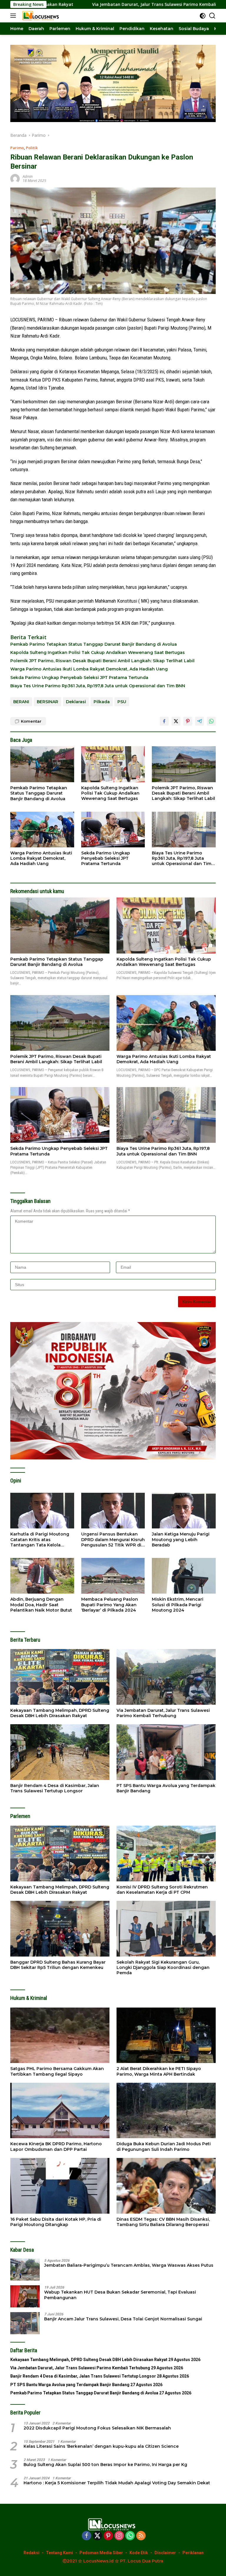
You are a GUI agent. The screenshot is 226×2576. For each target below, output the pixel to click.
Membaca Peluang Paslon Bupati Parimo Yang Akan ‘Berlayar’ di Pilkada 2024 (110, 1605)
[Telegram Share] (200, 721)
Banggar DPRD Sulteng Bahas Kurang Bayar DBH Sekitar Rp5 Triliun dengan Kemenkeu (58, 1965)
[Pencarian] (212, 16)
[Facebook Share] (164, 721)
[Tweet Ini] (176, 721)
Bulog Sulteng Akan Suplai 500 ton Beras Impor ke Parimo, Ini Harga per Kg (105, 2465)
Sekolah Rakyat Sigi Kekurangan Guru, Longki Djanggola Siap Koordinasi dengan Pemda (163, 1967)
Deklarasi (76, 702)
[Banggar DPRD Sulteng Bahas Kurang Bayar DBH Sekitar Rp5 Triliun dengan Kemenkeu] (60, 1929)
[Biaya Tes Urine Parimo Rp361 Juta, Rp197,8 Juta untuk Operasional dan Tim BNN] (184, 830)
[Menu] (14, 16)
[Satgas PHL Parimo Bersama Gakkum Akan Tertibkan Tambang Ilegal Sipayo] (60, 2035)
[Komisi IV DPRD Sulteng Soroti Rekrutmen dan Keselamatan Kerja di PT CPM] (166, 1853)
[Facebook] (87, 2536)
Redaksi (31, 2553)
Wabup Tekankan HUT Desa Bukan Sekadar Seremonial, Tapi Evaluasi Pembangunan (120, 2295)
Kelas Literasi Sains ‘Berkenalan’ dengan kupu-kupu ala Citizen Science (101, 2446)
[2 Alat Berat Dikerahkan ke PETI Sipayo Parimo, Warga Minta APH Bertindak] (166, 2035)
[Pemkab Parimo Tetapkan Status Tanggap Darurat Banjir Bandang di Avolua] (42, 764)
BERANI (21, 702)
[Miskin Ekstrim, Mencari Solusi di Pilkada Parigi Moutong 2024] (184, 1576)
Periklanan (193, 2553)
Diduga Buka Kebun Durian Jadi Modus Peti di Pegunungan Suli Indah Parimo (164, 2146)
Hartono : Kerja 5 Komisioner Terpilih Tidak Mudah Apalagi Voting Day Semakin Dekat (117, 2483)
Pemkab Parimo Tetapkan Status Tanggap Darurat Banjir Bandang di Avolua (94, 644)
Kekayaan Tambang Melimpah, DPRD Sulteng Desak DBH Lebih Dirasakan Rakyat (60, 1713)
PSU (122, 702)
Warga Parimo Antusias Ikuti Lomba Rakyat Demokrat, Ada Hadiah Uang (89, 669)
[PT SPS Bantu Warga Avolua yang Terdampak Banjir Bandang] (166, 1752)
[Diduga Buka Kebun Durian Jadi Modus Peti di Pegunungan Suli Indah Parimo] (166, 2111)
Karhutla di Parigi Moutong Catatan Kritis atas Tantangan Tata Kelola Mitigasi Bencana (40, 1539)
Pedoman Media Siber (101, 2553)
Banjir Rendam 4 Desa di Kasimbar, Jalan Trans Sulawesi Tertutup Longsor (55, 1788)
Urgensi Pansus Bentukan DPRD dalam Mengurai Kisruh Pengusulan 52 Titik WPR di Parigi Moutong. (113, 1539)
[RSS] (141, 2536)
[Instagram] (119, 2536)
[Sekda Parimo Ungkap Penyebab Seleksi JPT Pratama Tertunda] (113, 830)
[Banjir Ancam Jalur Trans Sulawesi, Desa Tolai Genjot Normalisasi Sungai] (25, 2323)
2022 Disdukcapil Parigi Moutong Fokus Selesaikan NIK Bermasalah (97, 2428)
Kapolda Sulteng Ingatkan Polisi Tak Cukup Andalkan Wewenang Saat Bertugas (98, 652)
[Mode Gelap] (203, 16)
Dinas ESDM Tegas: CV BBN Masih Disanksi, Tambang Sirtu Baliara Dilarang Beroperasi (163, 2222)
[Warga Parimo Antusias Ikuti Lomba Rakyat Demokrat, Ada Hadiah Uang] (42, 830)
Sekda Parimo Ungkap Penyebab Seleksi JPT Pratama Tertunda (79, 678)
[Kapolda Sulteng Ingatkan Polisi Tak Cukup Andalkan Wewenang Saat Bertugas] (113, 764)
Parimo (17, 148)
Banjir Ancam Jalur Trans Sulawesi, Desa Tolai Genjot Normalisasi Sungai (123, 2319)
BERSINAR (48, 702)
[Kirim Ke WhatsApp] (211, 721)
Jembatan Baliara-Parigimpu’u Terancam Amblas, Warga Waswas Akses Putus (129, 2265)
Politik (32, 148)
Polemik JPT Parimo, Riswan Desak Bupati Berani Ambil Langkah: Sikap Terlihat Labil (102, 661)
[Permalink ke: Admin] (15, 178)
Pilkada (102, 702)
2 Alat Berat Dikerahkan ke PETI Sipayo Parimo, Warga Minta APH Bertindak (159, 2071)
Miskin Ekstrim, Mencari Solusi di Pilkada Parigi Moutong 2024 (178, 1605)
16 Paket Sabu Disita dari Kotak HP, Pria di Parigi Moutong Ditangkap (56, 2222)
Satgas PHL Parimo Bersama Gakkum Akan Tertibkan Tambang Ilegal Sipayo (57, 2071)
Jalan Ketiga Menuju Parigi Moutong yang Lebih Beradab (181, 1539)
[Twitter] (97, 2536)
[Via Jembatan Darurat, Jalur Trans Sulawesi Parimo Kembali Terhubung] (166, 1677)
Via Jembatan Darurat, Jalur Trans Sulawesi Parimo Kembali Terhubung (88, 4)
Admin (28, 176)
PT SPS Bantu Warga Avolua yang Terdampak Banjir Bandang (166, 1788)
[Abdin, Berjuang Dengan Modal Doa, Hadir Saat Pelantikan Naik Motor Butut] (42, 1576)
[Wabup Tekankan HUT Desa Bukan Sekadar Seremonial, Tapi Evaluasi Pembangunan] (25, 2296)
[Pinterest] (108, 2536)
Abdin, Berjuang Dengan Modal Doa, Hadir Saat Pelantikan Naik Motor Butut (41, 1605)
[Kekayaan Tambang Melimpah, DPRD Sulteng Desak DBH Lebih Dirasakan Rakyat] (60, 1677)
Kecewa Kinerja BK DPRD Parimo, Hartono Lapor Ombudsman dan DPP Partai (56, 2146)
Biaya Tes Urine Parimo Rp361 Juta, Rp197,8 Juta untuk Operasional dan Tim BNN (98, 686)
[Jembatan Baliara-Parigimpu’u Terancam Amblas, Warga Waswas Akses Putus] (25, 2270)
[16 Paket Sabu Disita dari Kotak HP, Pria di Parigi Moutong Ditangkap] (60, 2186)
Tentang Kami (59, 2553)
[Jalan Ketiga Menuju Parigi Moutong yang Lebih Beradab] (184, 1511)
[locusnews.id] (41, 16)
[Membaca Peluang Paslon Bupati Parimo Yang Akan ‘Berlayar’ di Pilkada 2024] (113, 1576)
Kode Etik (139, 2553)
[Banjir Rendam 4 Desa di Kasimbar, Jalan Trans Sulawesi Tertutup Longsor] (60, 1752)
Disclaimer (165, 2553)
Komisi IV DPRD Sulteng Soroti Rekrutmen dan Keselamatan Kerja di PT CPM (162, 1890)
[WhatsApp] (130, 2536)
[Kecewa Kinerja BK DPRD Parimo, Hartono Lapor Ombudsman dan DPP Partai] (60, 2111)
